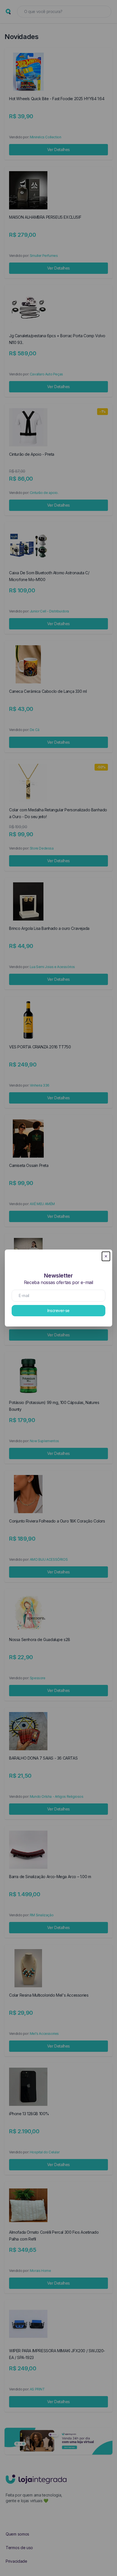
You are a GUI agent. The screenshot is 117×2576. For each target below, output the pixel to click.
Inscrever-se (58, 1310)
